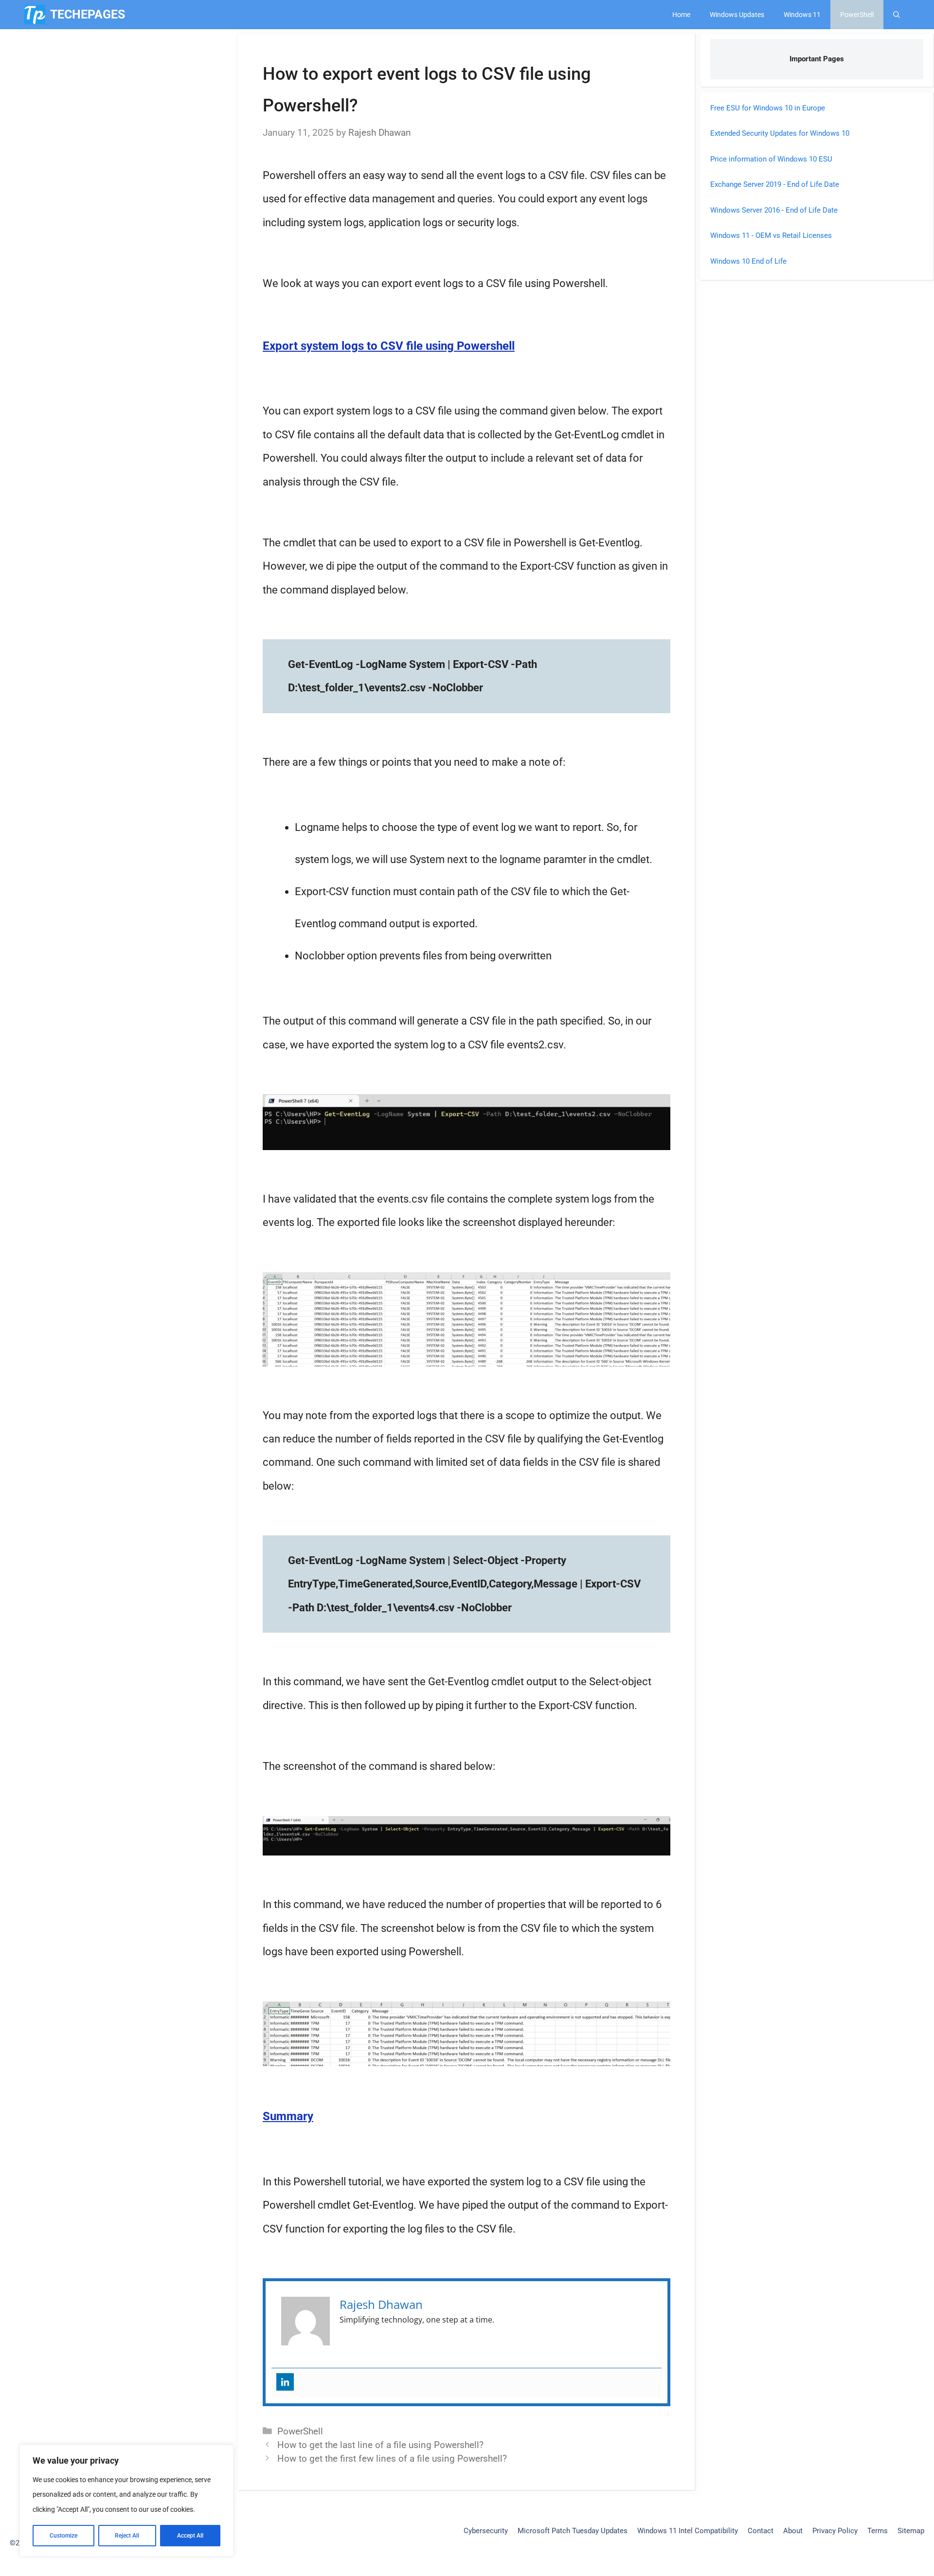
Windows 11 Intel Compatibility (688, 2531)
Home (681, 15)
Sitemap (911, 2531)
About (793, 2531)
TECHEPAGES (88, 14)
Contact (761, 2531)
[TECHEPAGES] (35, 15)
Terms (878, 2531)
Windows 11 (802, 15)
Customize (63, 2536)
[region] (126, 2501)
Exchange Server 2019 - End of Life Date (775, 184)
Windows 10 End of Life (748, 261)
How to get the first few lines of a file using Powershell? (392, 2459)
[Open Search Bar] (897, 15)
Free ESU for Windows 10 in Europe (768, 108)
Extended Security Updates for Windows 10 (780, 133)
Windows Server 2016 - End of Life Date (774, 210)
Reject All (127, 2536)
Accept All (190, 2536)
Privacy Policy (835, 2531)
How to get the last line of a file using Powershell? (380, 2445)
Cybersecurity (486, 2531)
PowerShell (857, 15)
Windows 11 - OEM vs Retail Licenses (771, 235)
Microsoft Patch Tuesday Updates (573, 2531)
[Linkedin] (285, 2382)
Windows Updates (737, 15)
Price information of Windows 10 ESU (771, 159)
